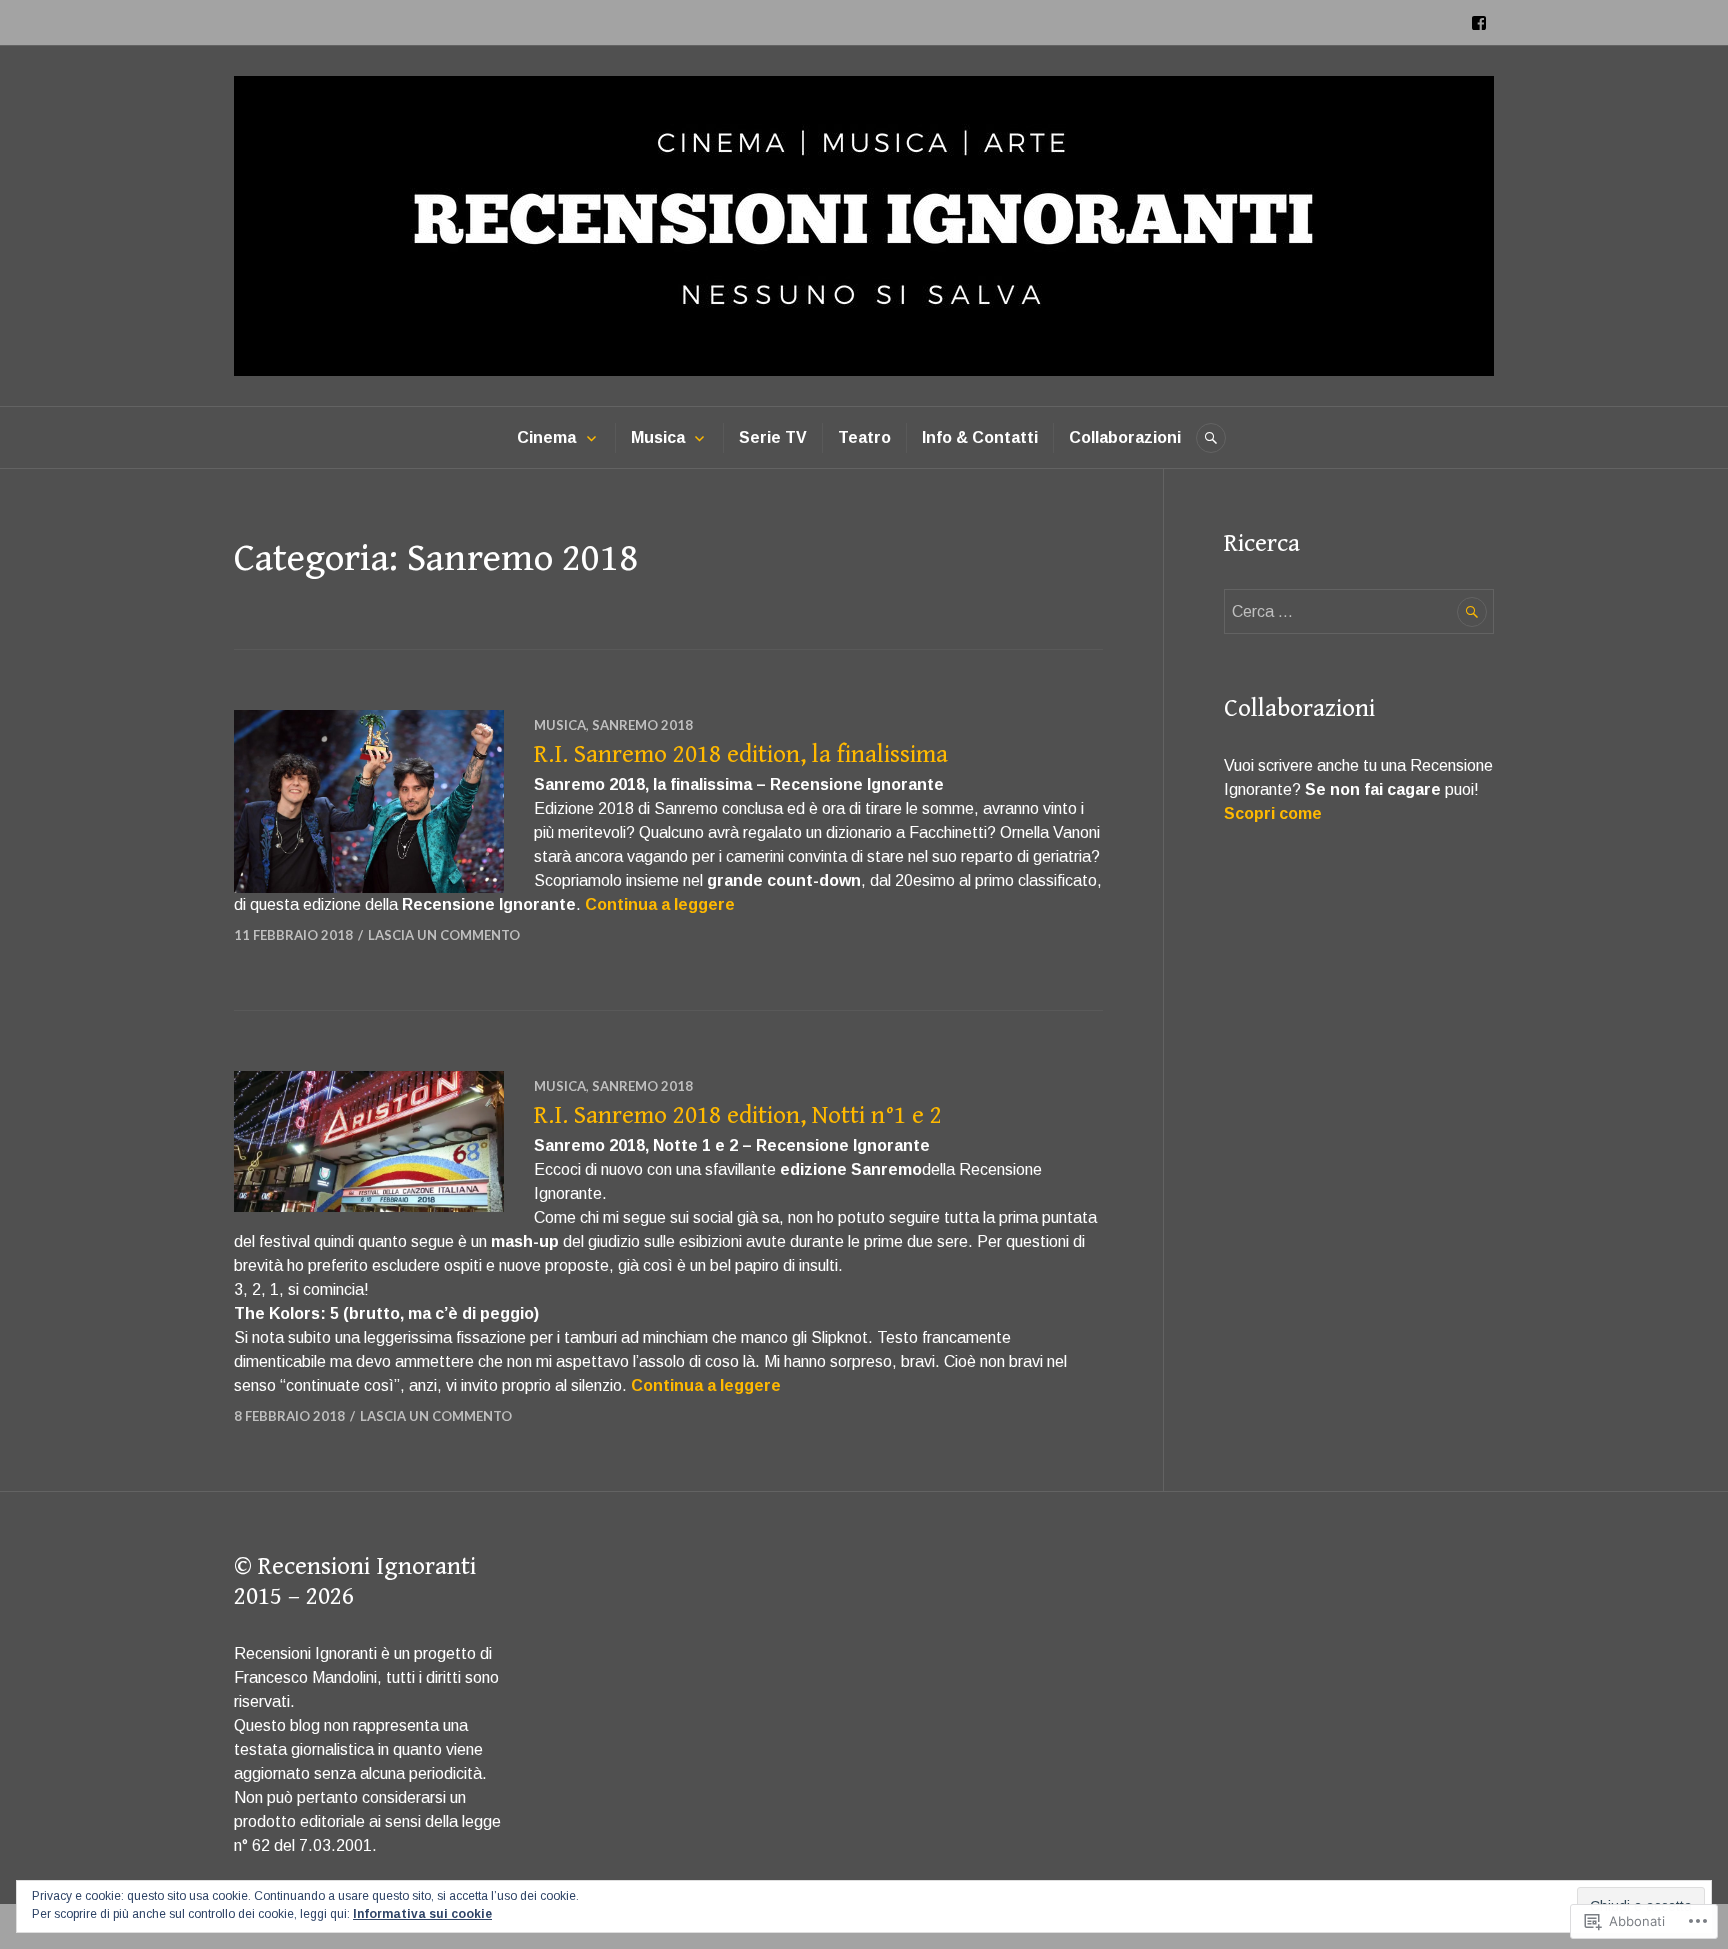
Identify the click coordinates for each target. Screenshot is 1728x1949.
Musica (658, 437)
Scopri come (1273, 813)
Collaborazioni (1125, 437)
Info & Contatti (980, 437)
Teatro (864, 437)
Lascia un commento (444, 935)
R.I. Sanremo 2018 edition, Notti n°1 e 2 (738, 1115)
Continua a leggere (660, 904)
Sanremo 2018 (642, 725)
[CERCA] (1211, 438)
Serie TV (773, 437)
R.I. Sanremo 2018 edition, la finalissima (741, 754)
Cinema (546, 437)
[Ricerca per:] (1359, 611)
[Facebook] (1479, 23)
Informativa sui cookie (422, 1914)
